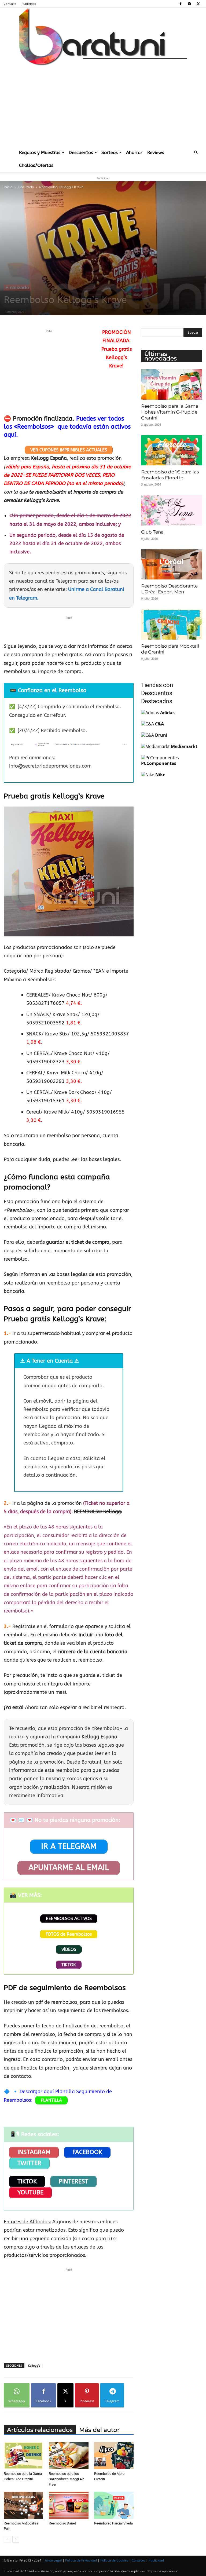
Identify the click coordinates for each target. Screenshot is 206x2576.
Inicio (8, 187)
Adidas (167, 713)
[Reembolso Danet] (69, 2505)
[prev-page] (7, 2539)
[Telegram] (189, 4)
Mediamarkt (184, 746)
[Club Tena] (172, 510)
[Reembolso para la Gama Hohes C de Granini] (23, 2456)
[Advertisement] (103, 106)
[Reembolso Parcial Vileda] (114, 2505)
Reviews (156, 152)
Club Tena (152, 532)
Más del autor (99, 2430)
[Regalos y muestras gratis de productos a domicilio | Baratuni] (103, 37)
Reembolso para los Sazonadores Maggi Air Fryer (66, 2479)
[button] (196, 152)
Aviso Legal (53, 2560)
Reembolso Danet (62, 2523)
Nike (160, 775)
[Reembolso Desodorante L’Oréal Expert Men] (172, 565)
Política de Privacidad (81, 2560)
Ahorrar (134, 152)
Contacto (10, 4)
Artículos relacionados (40, 2430)
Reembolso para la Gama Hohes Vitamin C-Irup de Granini (170, 412)
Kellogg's (34, 2365)
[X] (198, 4)
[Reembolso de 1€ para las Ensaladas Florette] (172, 450)
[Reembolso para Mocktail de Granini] (172, 624)
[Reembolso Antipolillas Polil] (23, 2505)
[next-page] (16, 2539)
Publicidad (29, 4)
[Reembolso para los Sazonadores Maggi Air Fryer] (69, 2456)
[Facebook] (181, 4)
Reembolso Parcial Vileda (113, 2523)
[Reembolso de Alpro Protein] (114, 2456)
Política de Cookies (114, 2560)
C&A (159, 724)
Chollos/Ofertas (36, 165)
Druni (161, 735)
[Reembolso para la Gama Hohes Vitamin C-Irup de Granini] (172, 384)
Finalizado (26, 187)
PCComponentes (159, 763)
